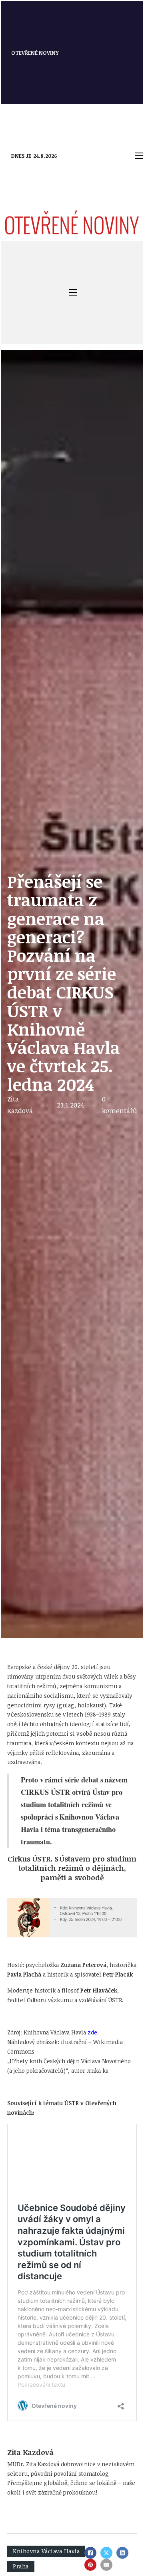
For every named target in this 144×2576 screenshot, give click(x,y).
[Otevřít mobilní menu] (139, 156)
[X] (106, 2553)
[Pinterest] (90, 2565)
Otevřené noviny (35, 53)
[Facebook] (90, 2553)
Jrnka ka (98, 2071)
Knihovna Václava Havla (46, 2551)
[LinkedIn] (122, 2553)
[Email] (106, 2565)
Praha (21, 2566)
